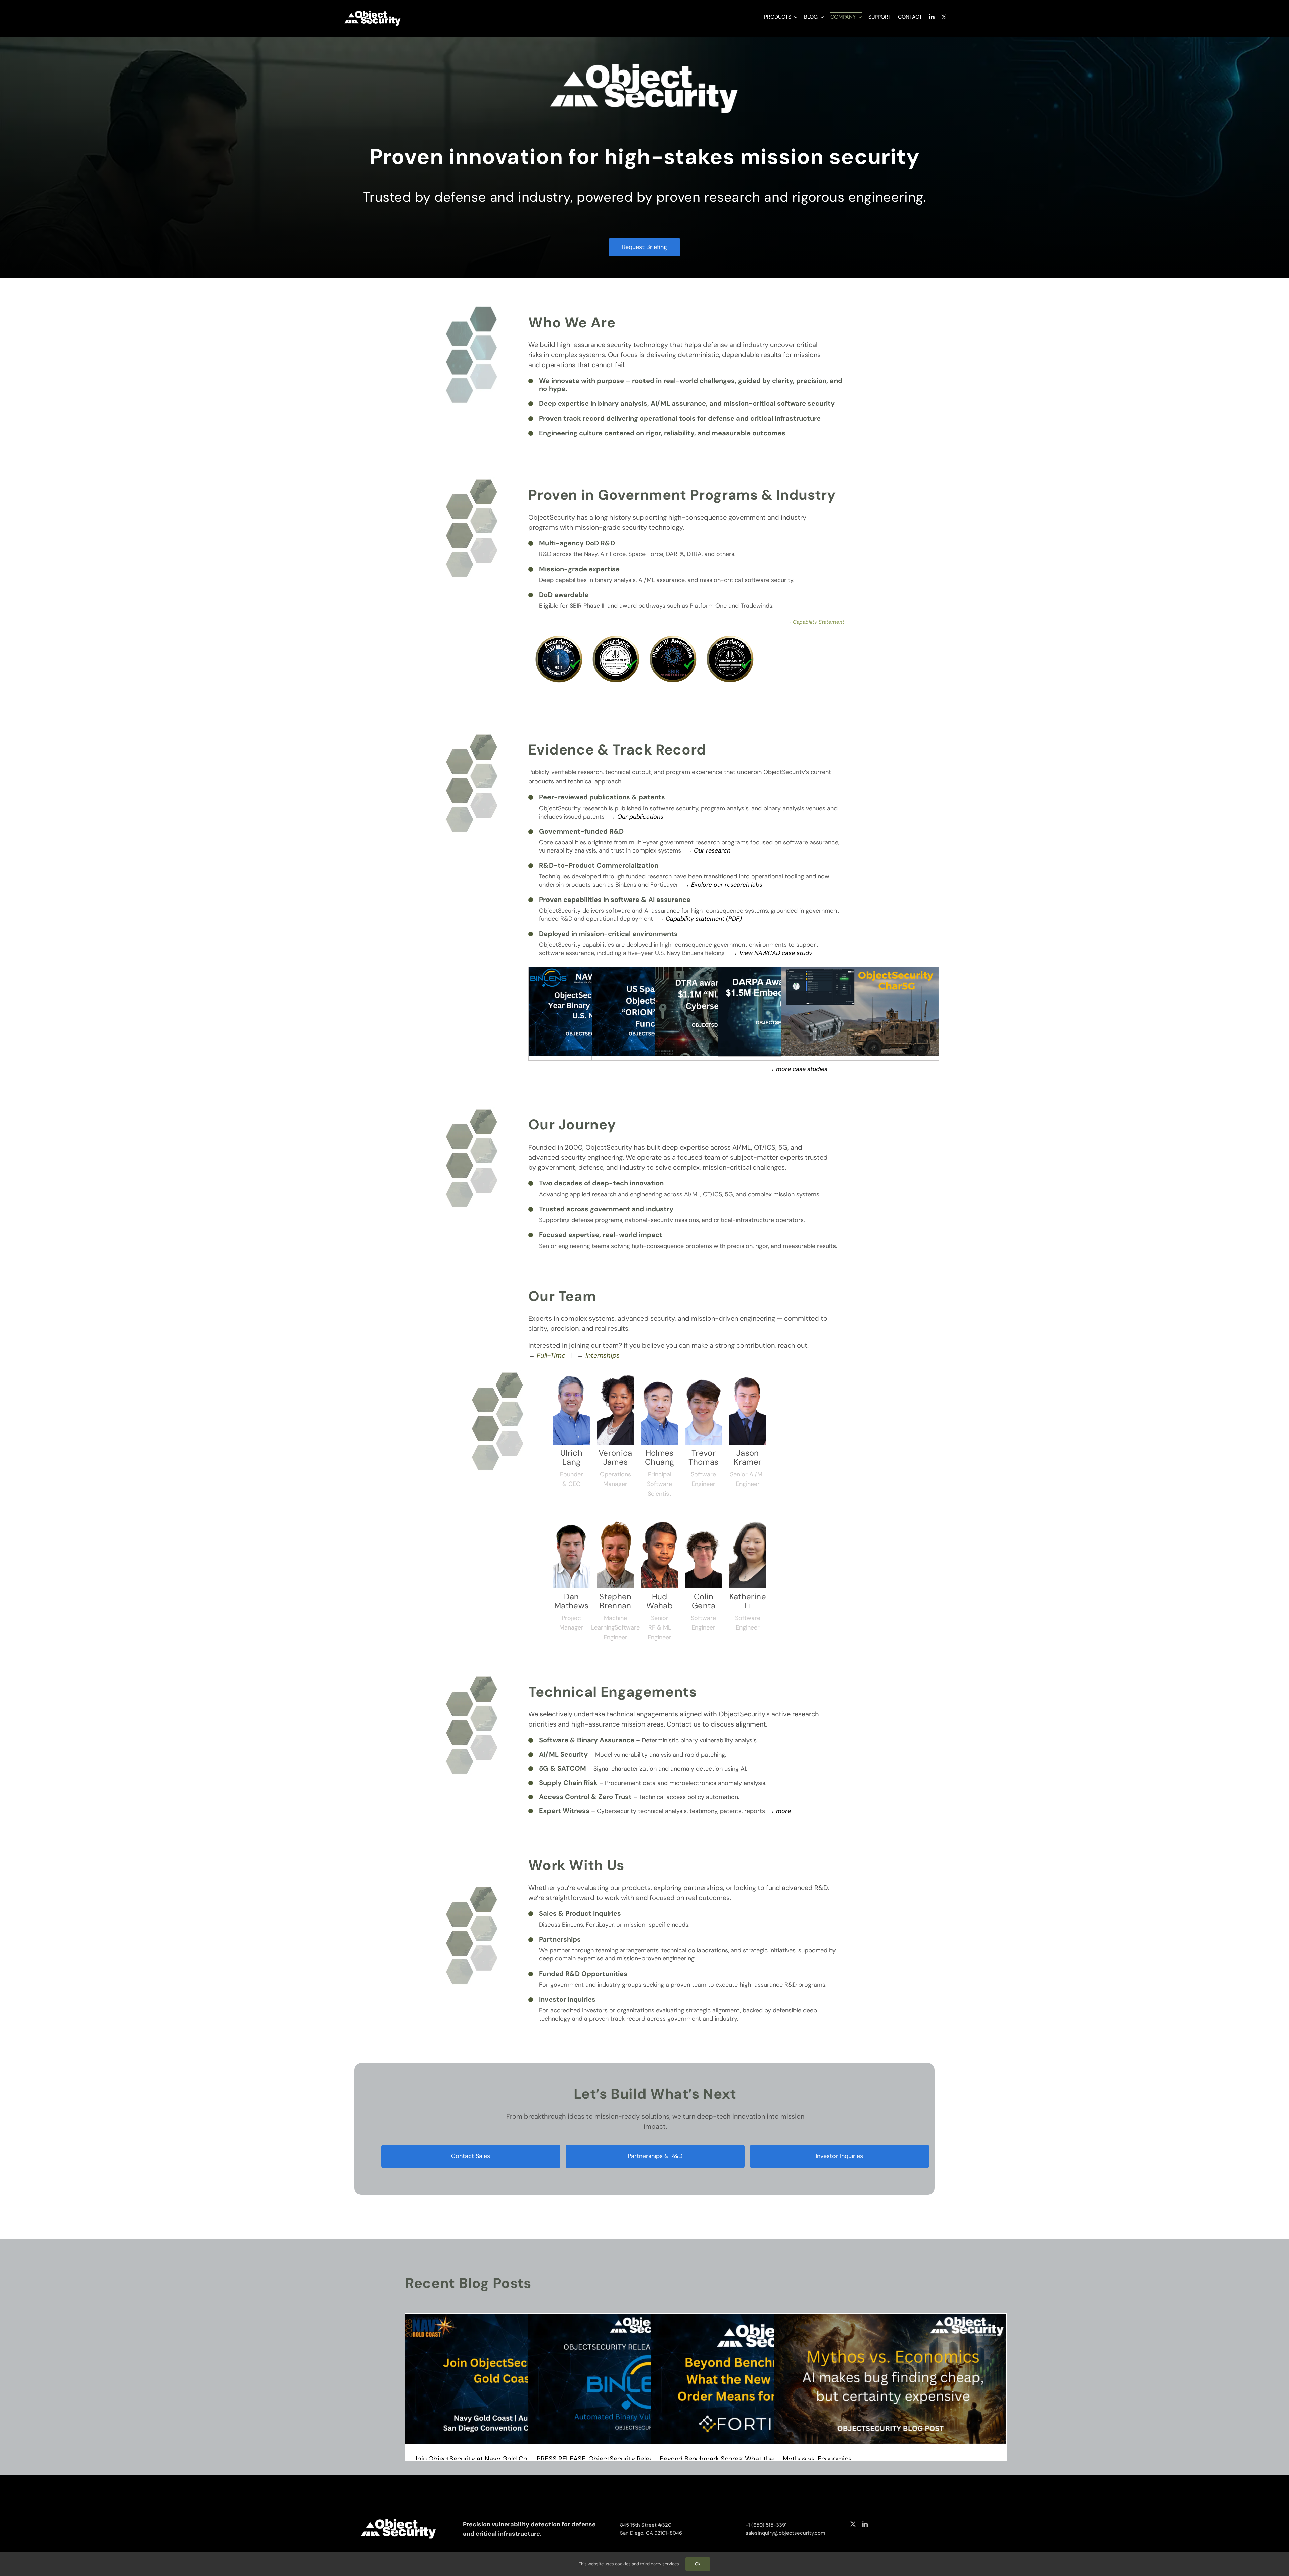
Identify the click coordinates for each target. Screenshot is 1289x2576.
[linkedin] (865, 2524)
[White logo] (373, 11)
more (783, 1811)
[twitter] (853, 2524)
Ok (698, 2564)
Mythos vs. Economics (817, 2459)
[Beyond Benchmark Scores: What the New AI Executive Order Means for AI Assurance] (767, 2379)
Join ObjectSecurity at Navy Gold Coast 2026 (485, 2459)
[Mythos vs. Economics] (890, 2379)
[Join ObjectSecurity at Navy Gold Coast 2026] (521, 2379)
